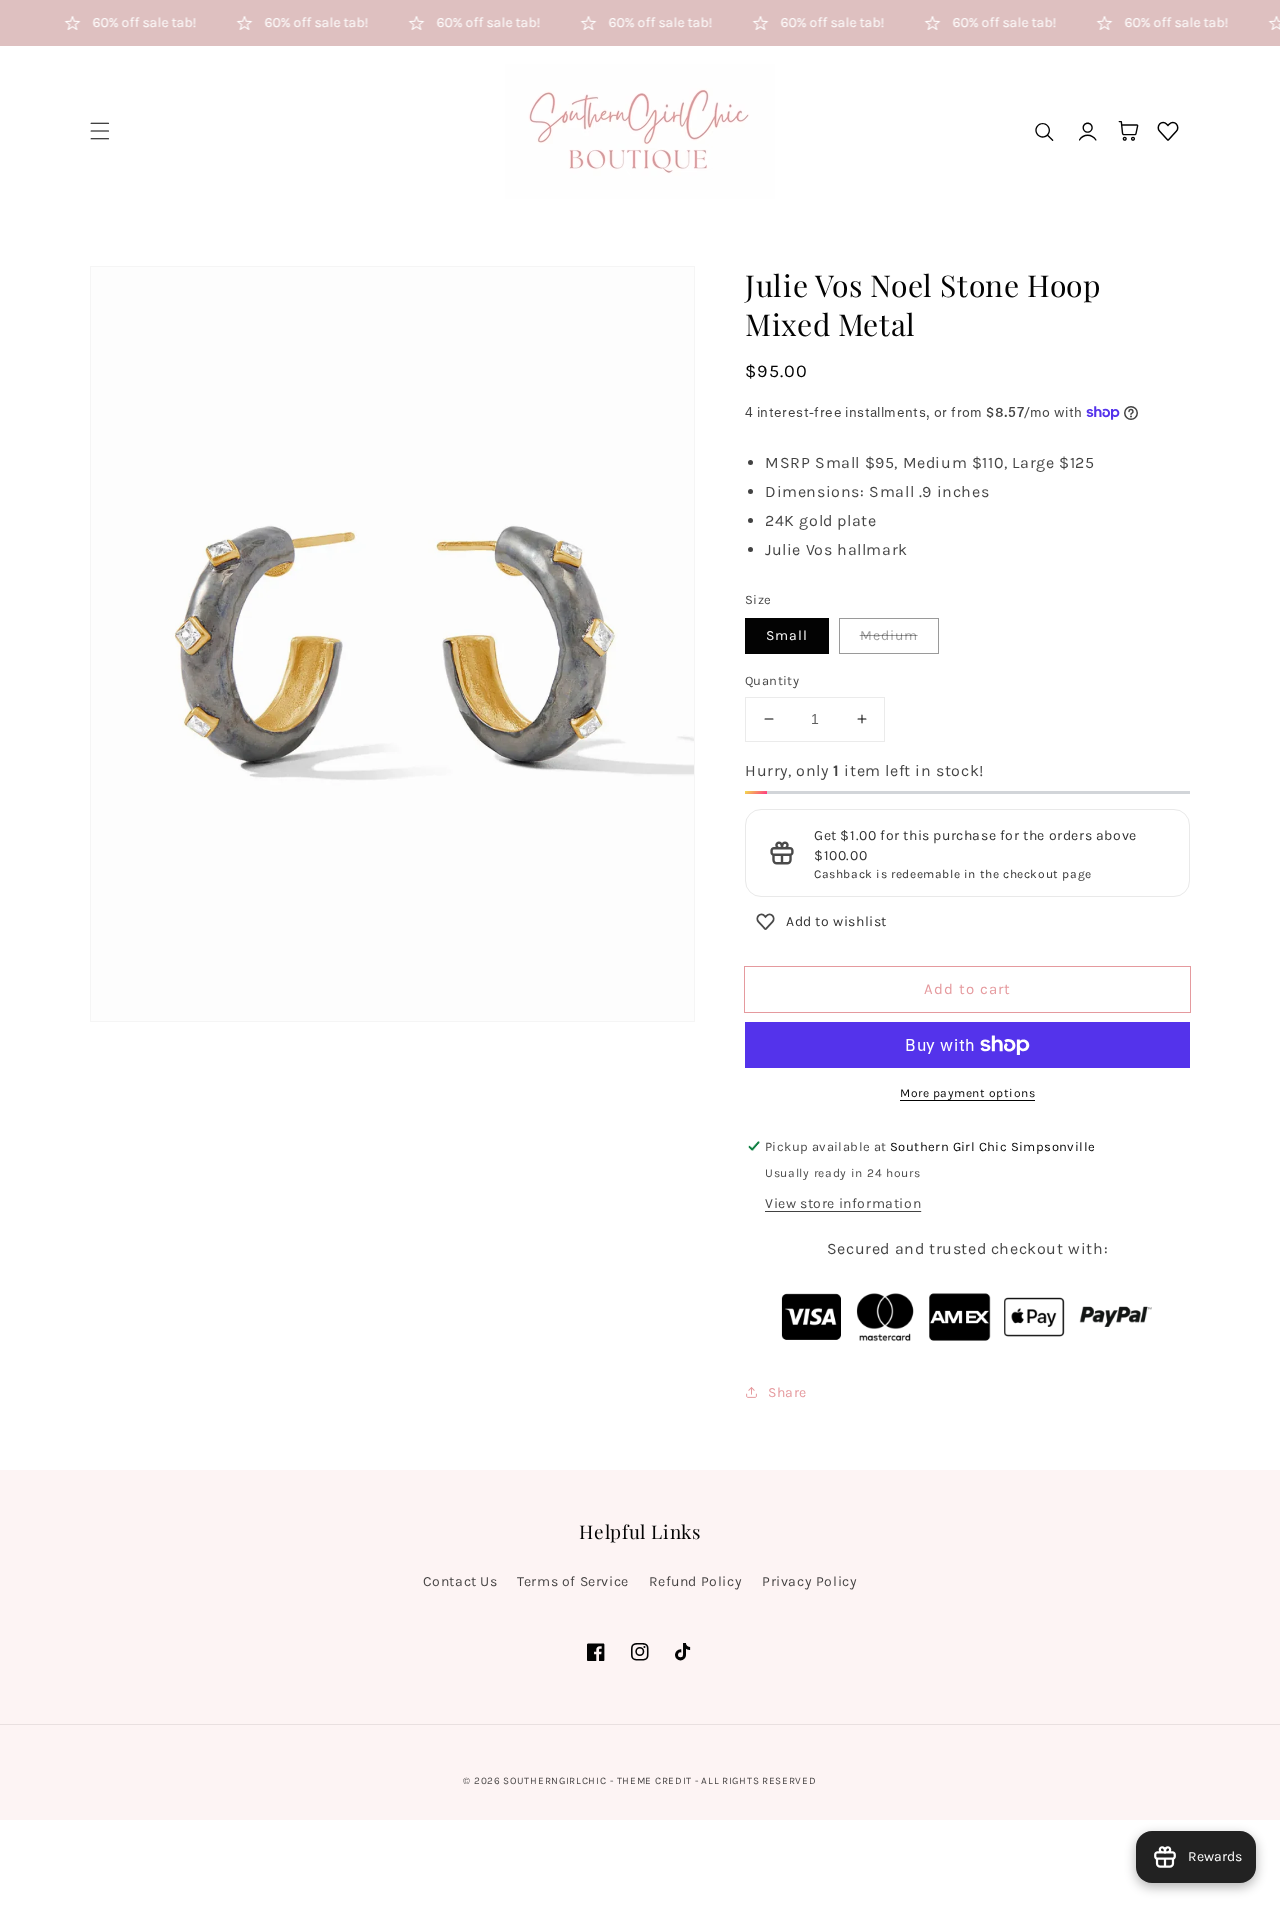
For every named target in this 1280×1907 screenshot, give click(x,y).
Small (787, 635)
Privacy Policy (809, 1581)
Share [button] (787, 1392)
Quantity (772, 680)
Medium (889, 635)
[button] (100, 131)
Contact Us (460, 1581)
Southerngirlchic (554, 1781)
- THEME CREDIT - (655, 1781)
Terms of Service (573, 1581)
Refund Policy (696, 1581)
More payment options (967, 1093)
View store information (843, 1203)
